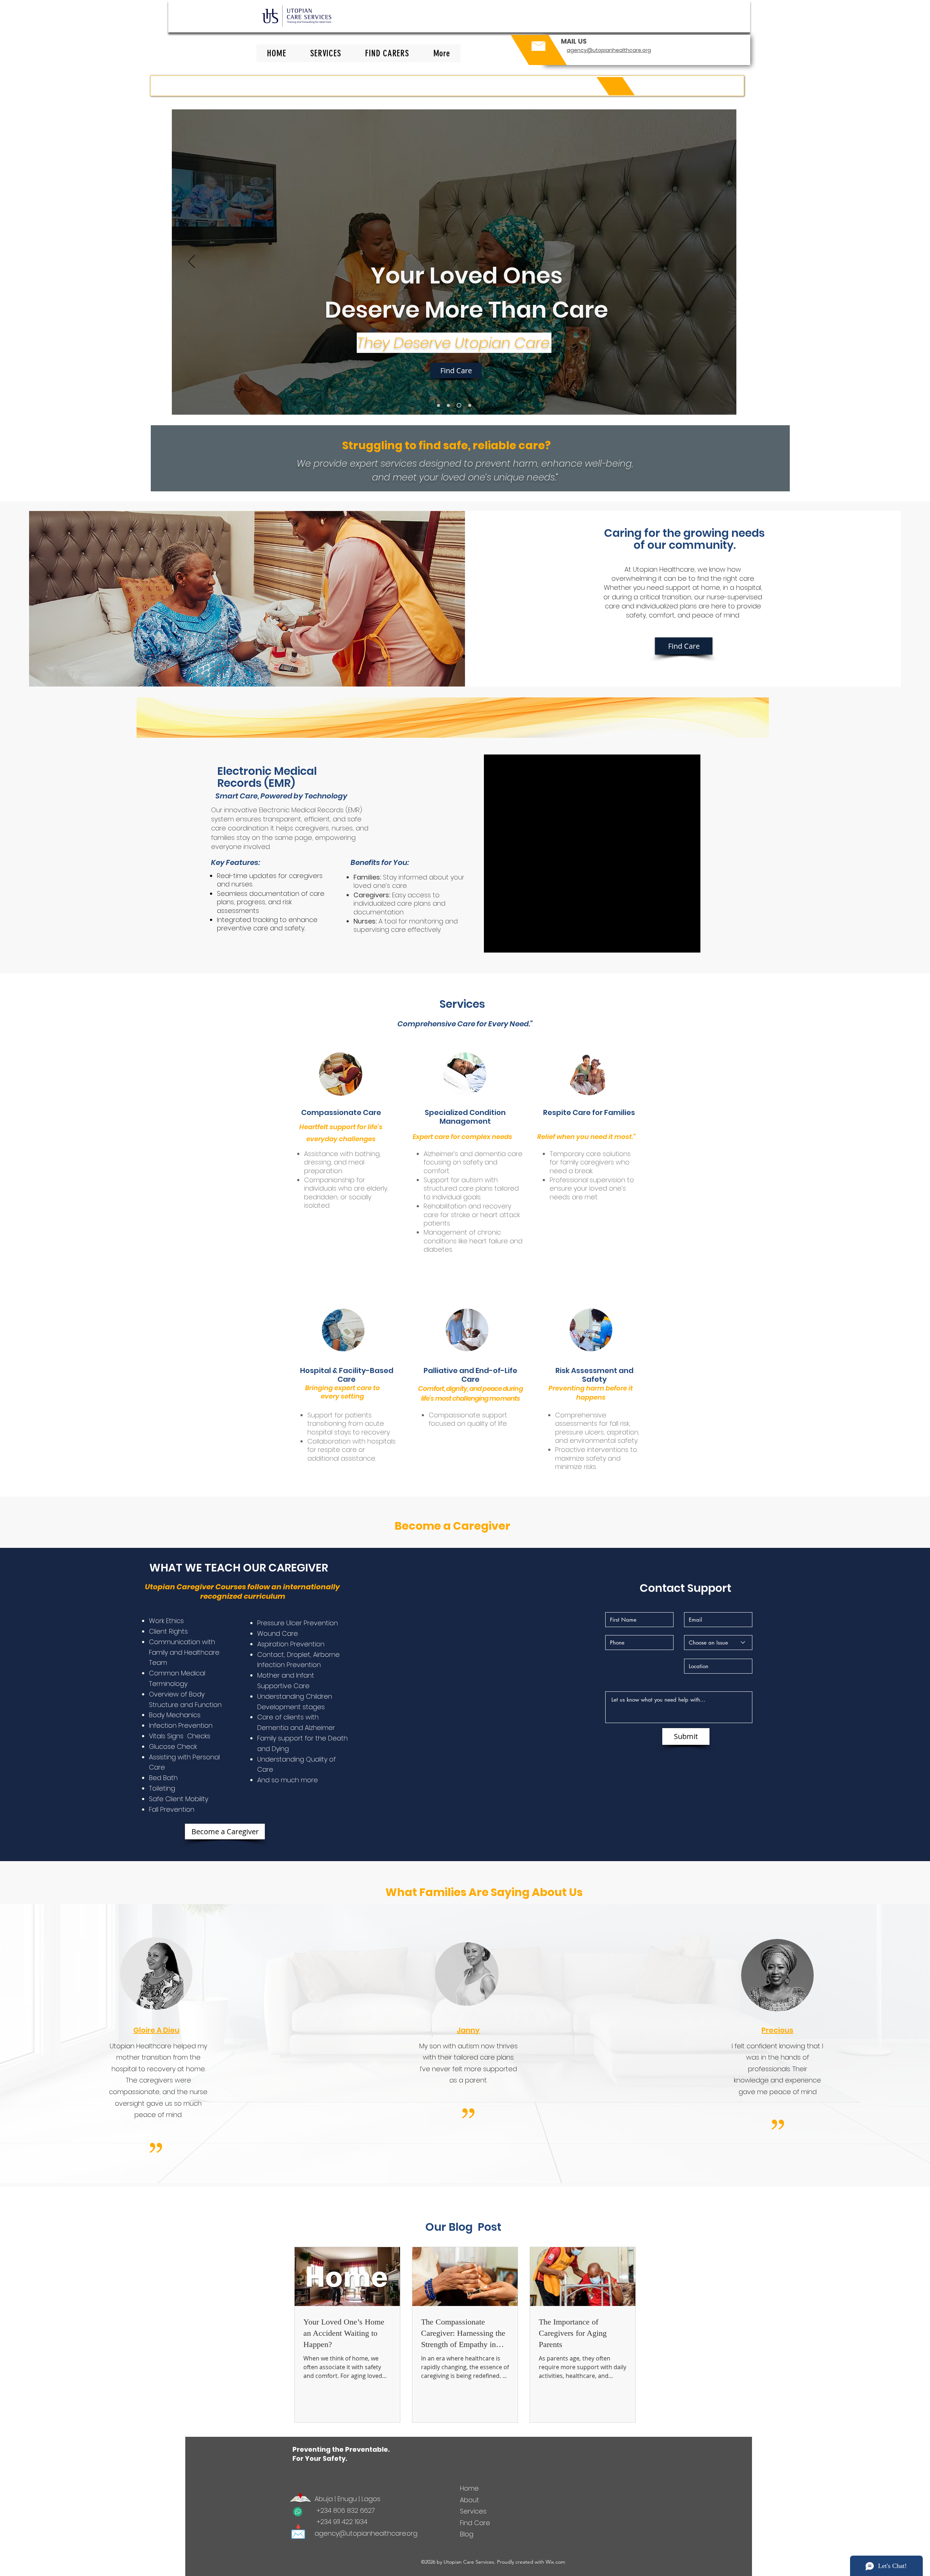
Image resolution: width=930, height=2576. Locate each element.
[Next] (717, 262)
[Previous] (192, 262)
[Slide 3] (458, 405)
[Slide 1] (438, 405)
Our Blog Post (463, 2227)
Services (473, 2511)
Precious (777, 2030)
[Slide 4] (469, 405)
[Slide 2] (448, 405)
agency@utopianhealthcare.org (366, 2533)
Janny (468, 2030)
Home (469, 2488)
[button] (442, 53)
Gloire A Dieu (156, 2030)
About (470, 2500)
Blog (468, 2534)
